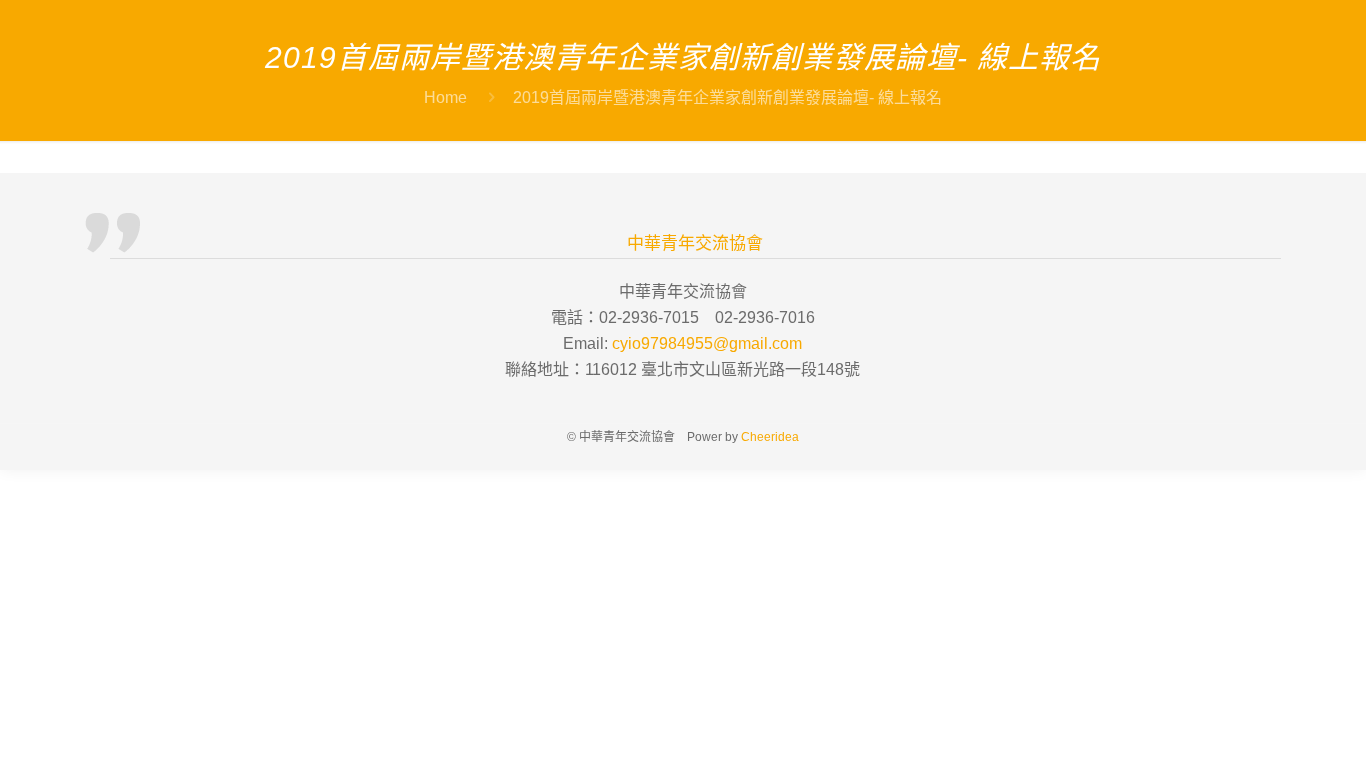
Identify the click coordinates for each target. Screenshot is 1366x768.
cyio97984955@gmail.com (707, 343)
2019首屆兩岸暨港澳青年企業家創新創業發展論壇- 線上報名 (727, 97)
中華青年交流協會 (695, 243)
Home (445, 97)
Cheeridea (770, 437)
